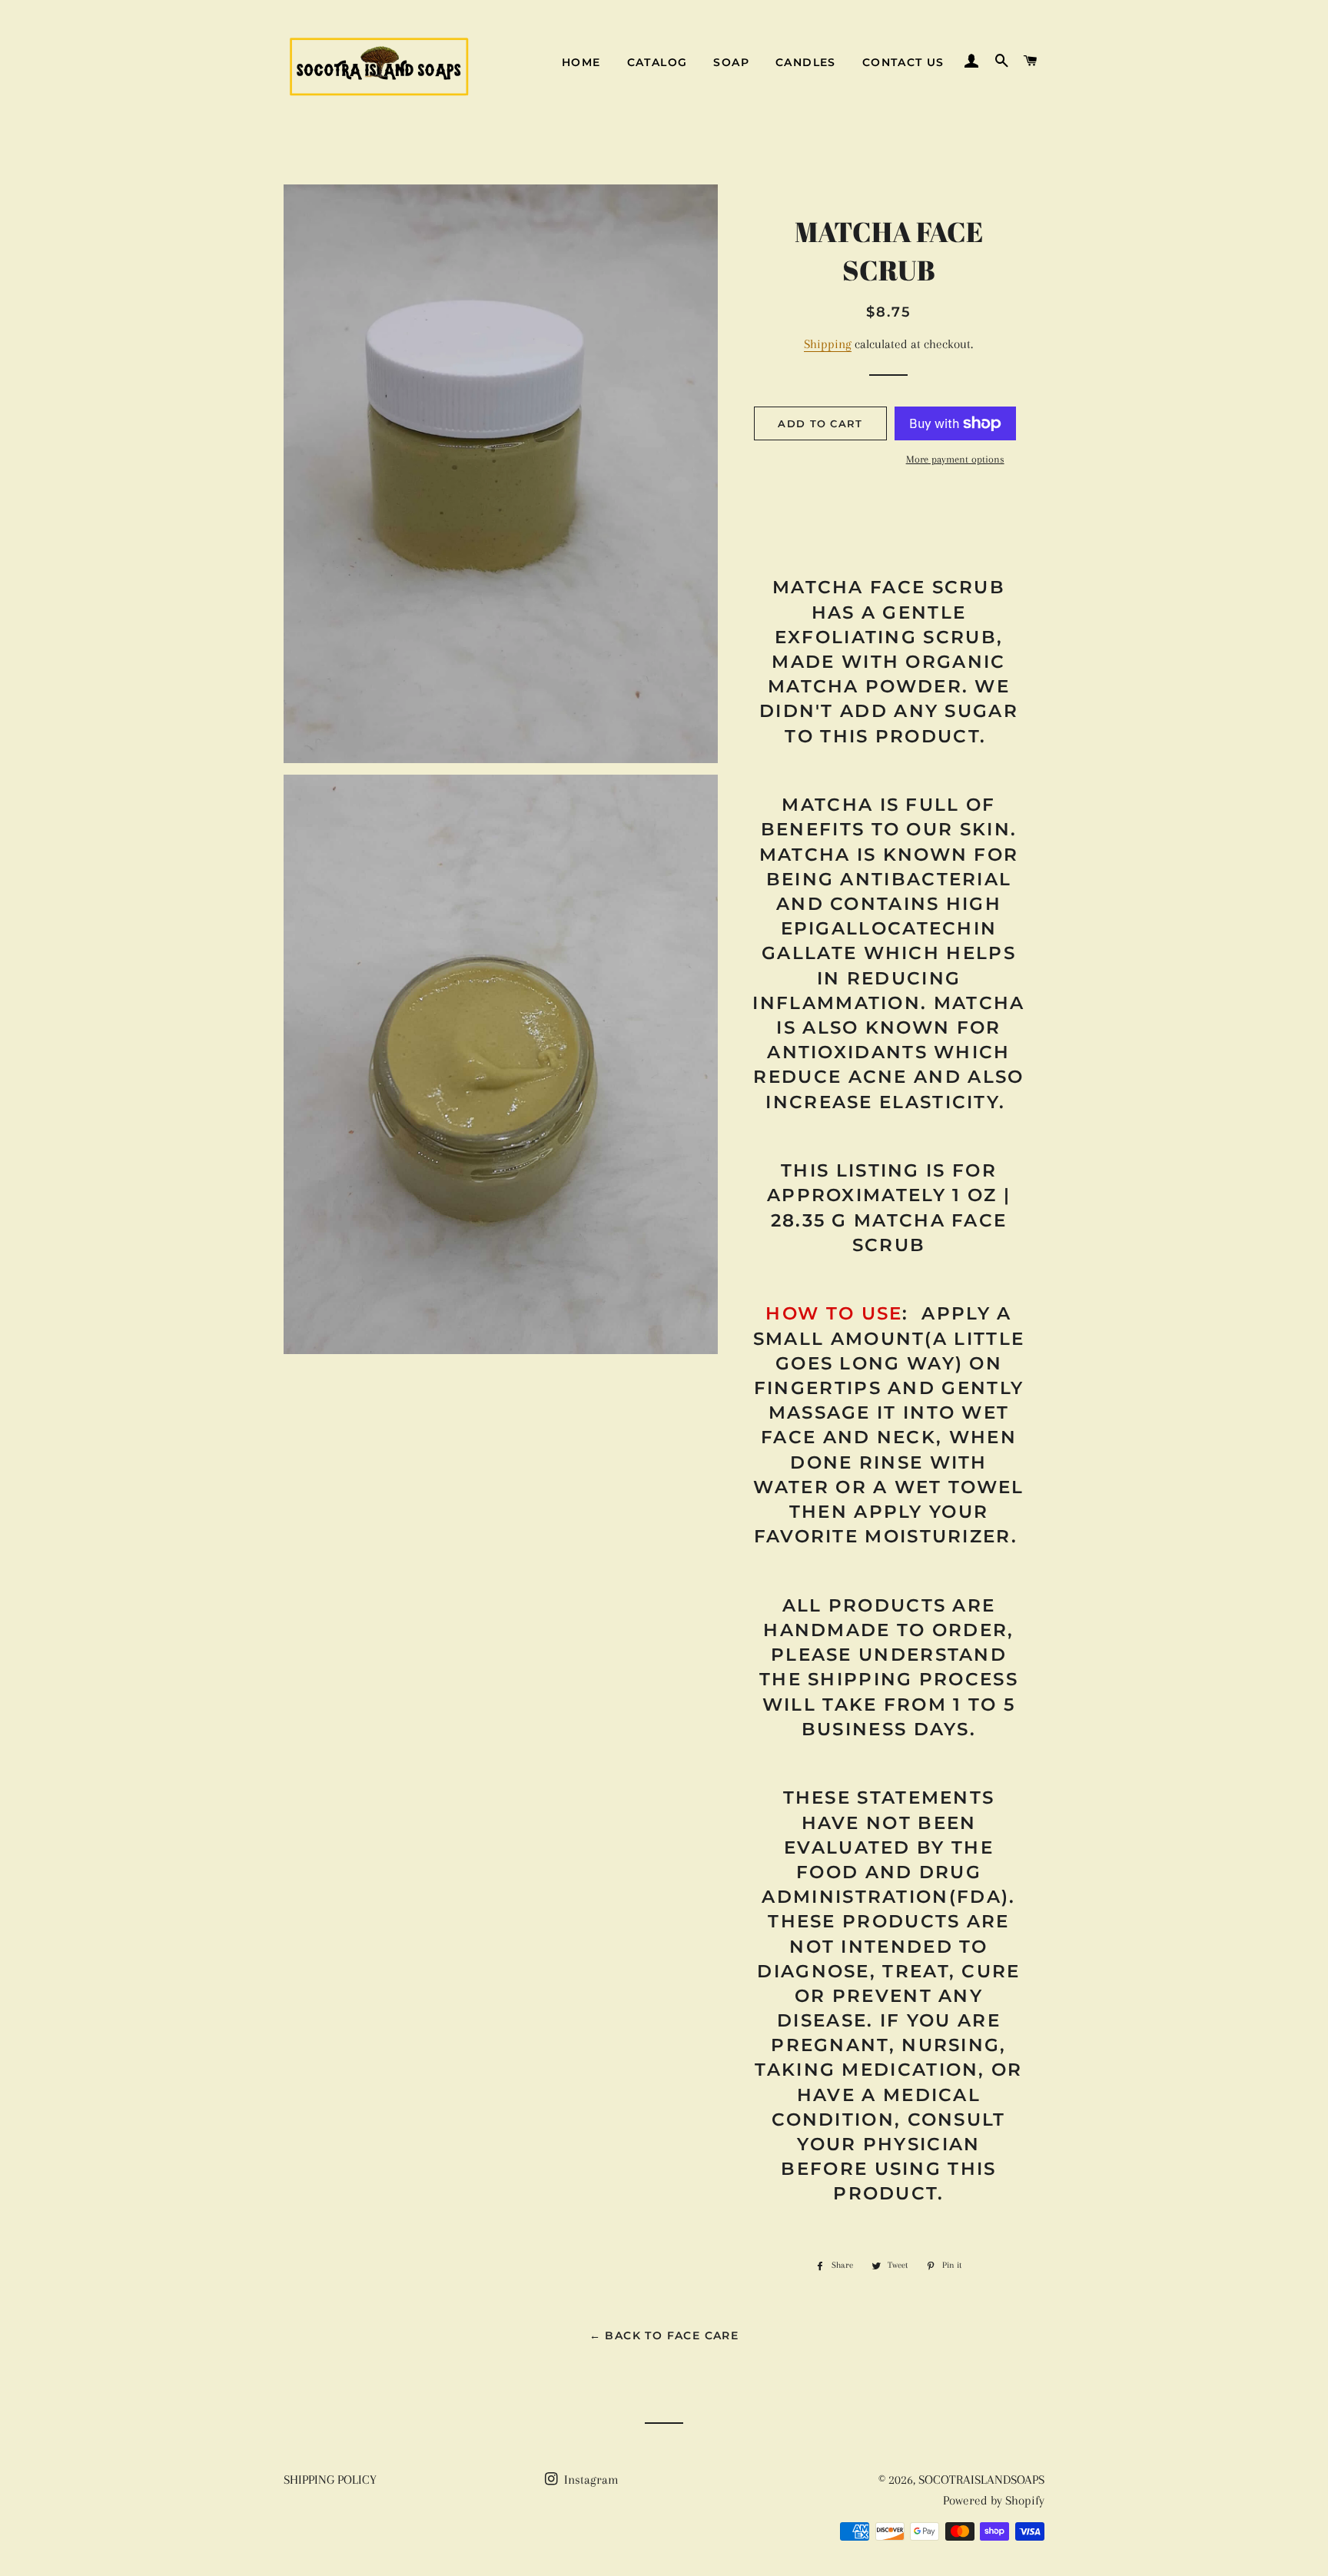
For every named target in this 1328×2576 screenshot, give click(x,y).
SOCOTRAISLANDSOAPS (981, 2480)
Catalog (657, 62)
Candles (806, 62)
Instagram (590, 2480)
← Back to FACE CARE (664, 2335)
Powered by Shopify (994, 2500)
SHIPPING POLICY (330, 2480)
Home (581, 62)
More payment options (955, 459)
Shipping (828, 344)
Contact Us (903, 62)
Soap (731, 62)
